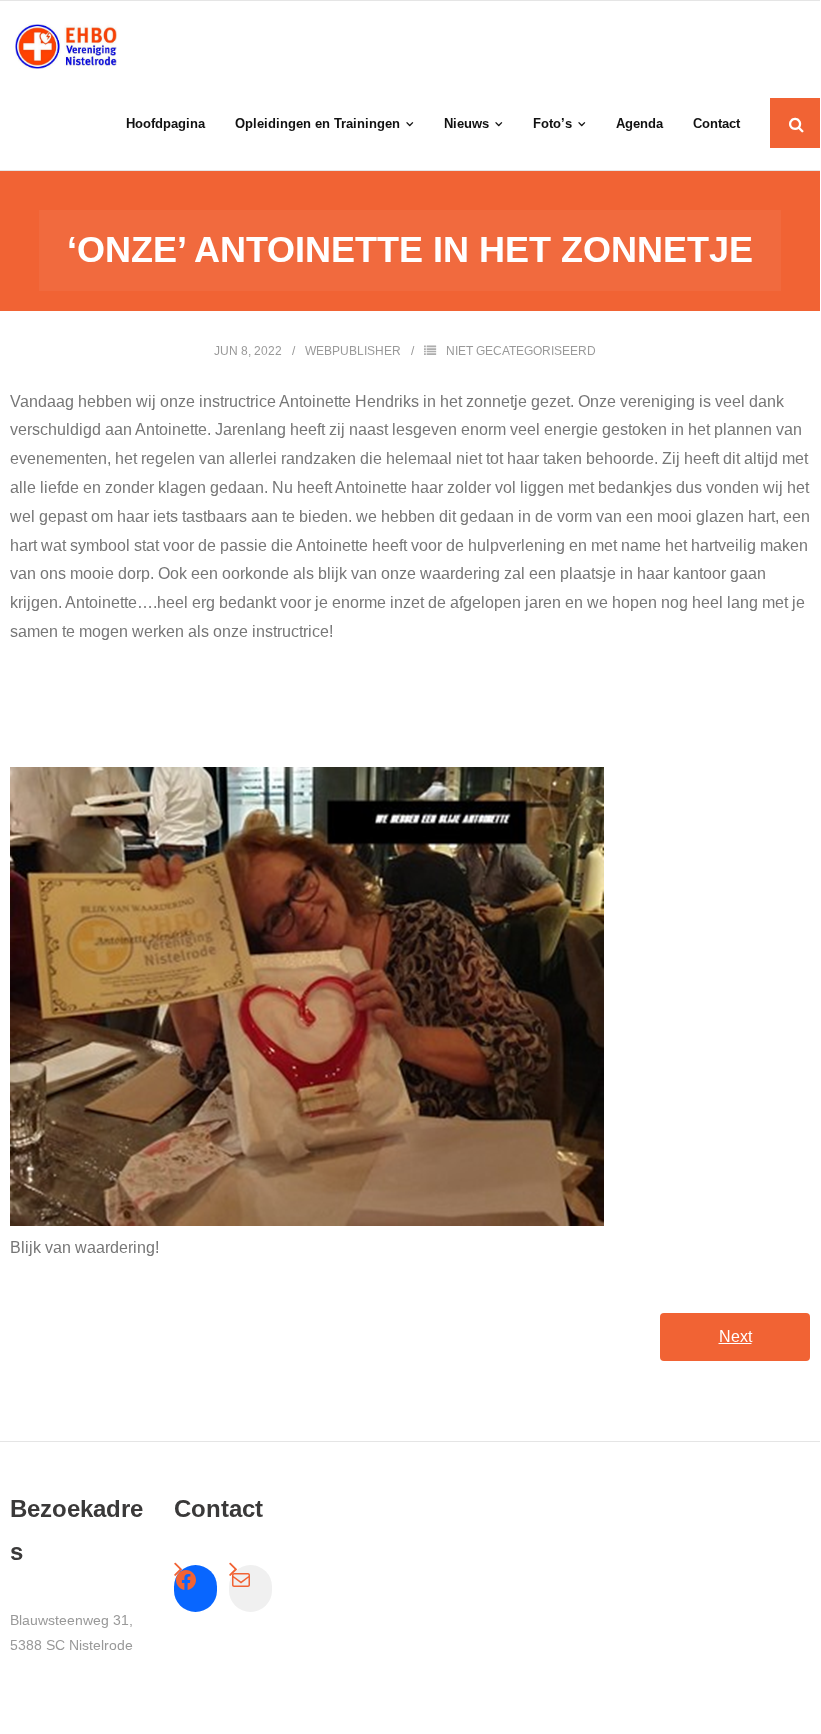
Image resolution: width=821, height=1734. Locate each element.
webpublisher (353, 351)
